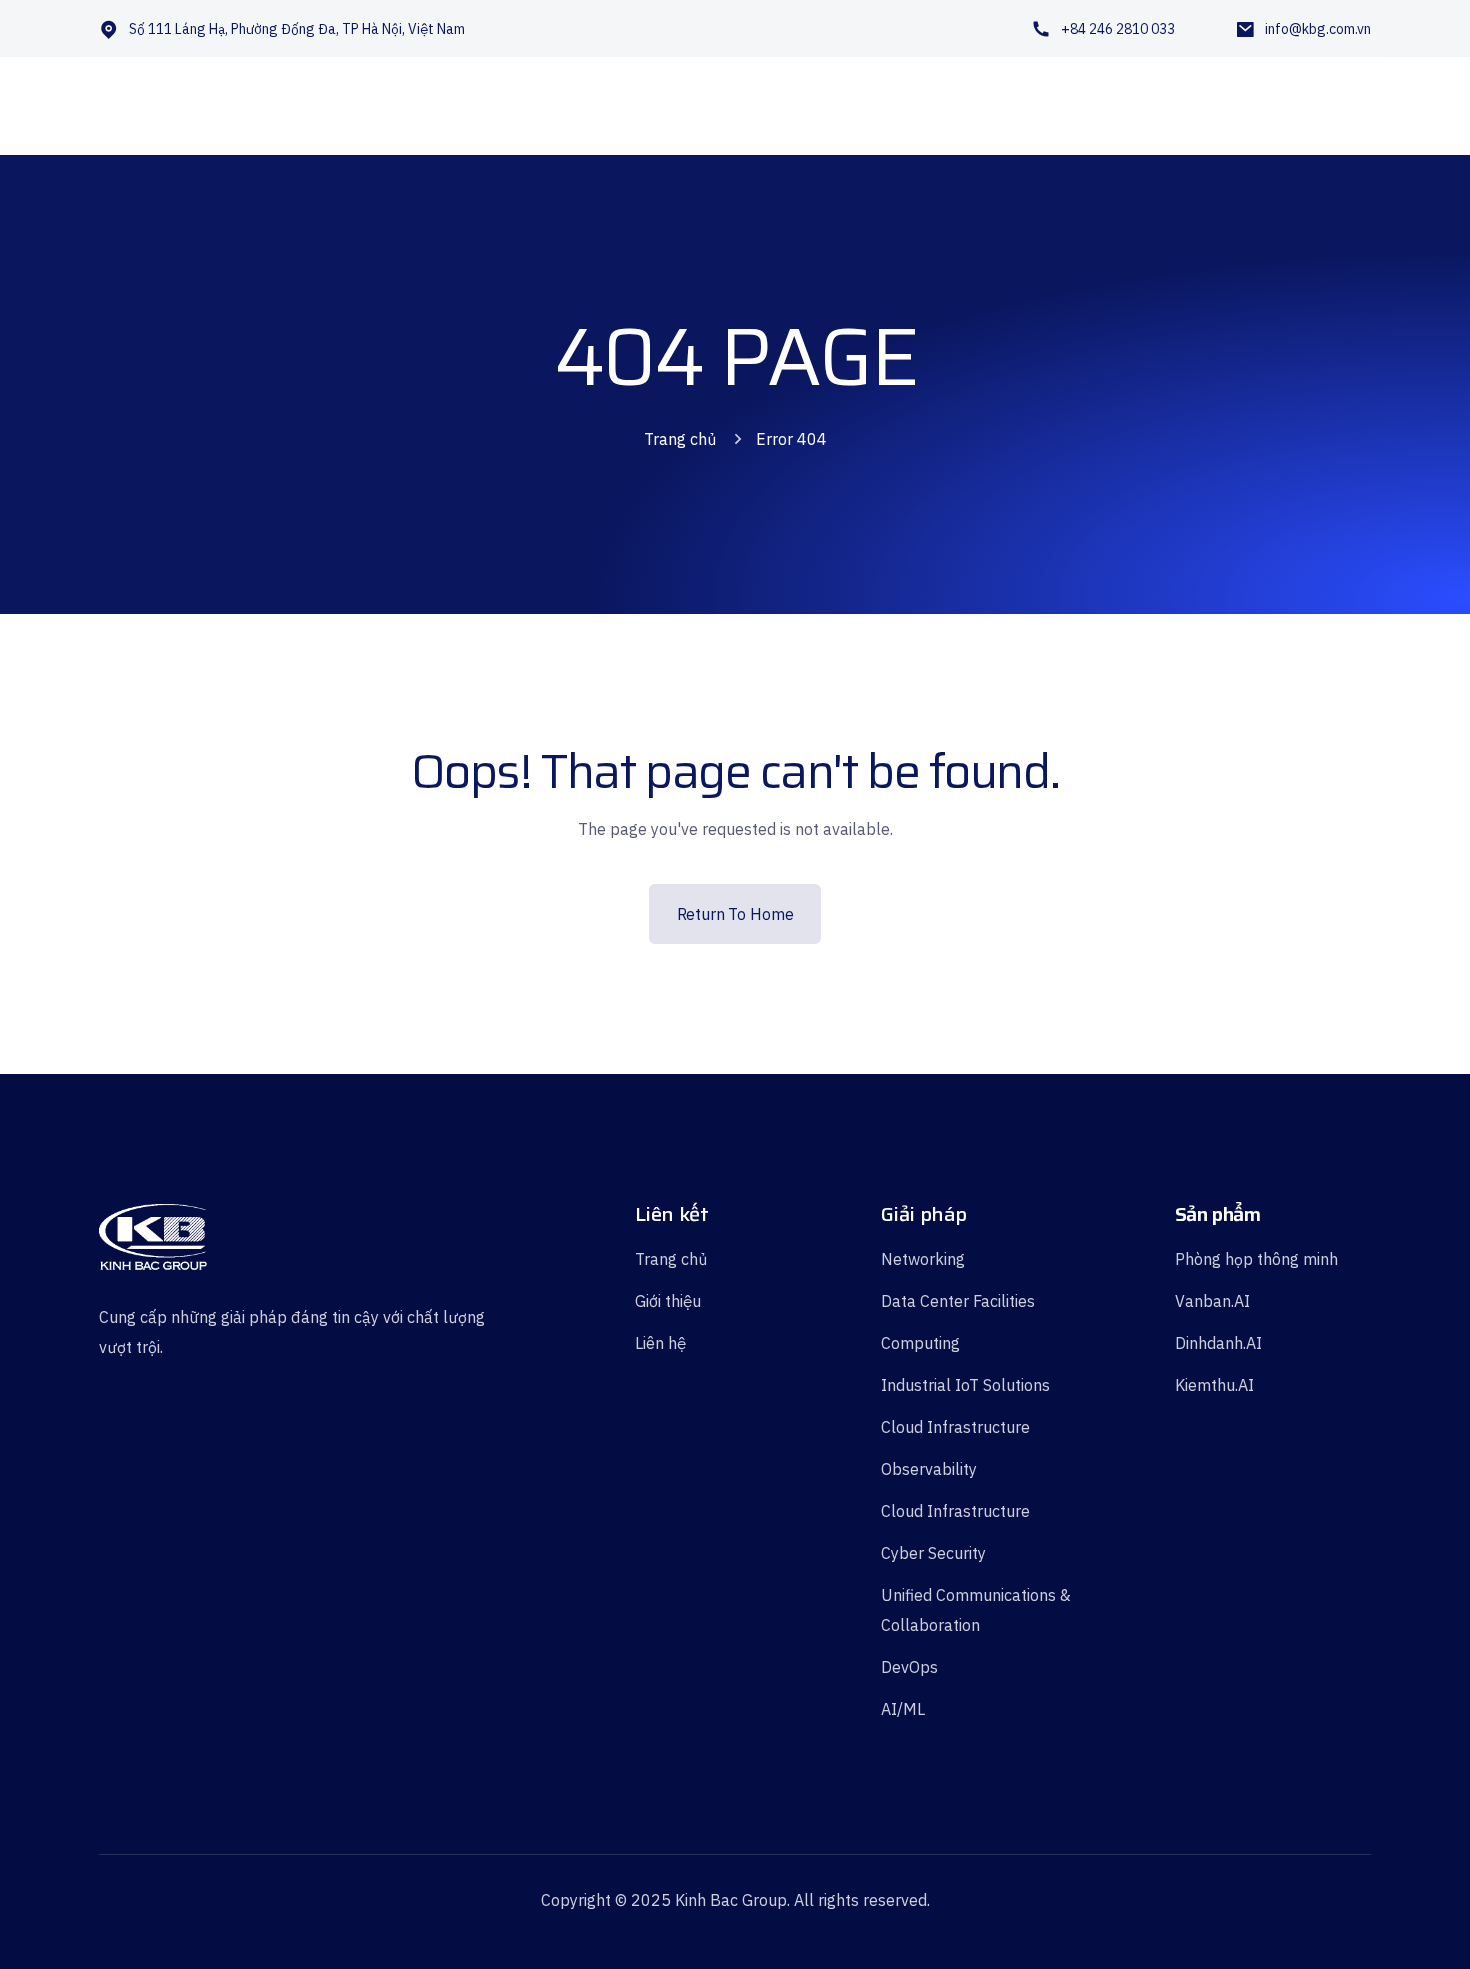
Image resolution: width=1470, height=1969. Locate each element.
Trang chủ (680, 439)
